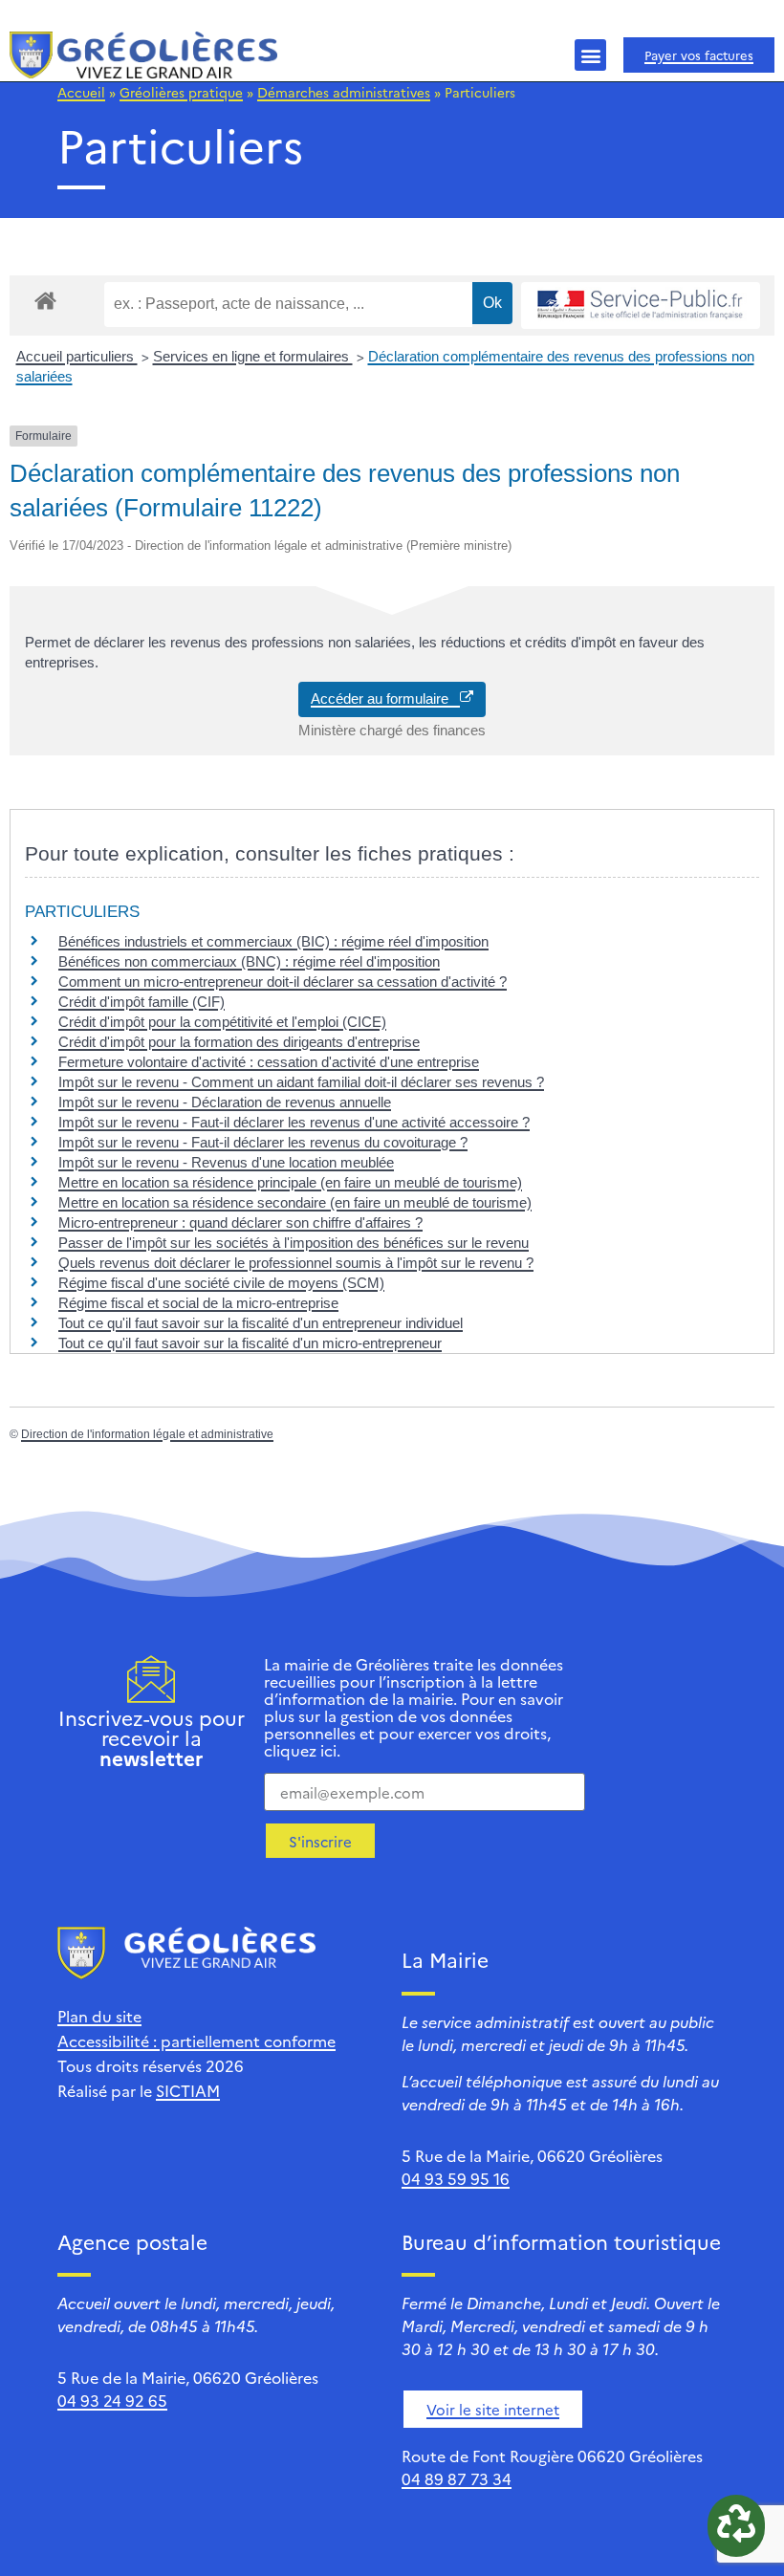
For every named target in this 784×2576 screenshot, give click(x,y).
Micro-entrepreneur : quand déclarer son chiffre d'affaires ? (240, 1223)
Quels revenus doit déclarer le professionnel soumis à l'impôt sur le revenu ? (296, 1263)
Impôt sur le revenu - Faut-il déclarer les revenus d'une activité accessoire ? (294, 1122)
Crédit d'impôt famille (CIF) (142, 1002)
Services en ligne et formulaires (253, 356)
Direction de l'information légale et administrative (147, 1434)
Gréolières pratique (181, 92)
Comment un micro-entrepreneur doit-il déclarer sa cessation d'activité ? (283, 982)
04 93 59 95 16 (456, 2178)
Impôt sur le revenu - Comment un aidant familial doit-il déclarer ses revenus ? (301, 1082)
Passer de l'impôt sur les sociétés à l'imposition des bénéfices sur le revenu (294, 1243)
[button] (590, 55)
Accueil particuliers (77, 356)
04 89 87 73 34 (457, 2478)
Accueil (81, 92)
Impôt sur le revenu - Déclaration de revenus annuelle (225, 1102)
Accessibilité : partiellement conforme (196, 2041)
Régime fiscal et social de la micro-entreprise (198, 1303)
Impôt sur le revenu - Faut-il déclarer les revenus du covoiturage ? (263, 1142)
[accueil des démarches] (45, 300)
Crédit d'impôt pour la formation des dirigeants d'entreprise (239, 1042)
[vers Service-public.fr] (641, 306)
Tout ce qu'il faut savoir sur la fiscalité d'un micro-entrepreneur (250, 1343)
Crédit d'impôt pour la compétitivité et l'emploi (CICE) (222, 1022)
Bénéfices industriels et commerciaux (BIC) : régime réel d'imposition (273, 941)
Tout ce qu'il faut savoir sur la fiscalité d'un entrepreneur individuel (261, 1323)
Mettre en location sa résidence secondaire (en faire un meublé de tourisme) (295, 1202)
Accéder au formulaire (385, 699)
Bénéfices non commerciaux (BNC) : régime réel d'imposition (249, 961)
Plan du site (99, 2016)
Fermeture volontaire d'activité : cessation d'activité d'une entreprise (269, 1062)
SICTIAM (188, 2090)
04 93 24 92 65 (112, 2400)
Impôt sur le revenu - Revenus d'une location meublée (226, 1162)
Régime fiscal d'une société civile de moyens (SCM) (221, 1283)
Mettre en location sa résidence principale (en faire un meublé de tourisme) (290, 1182)
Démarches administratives (344, 92)
